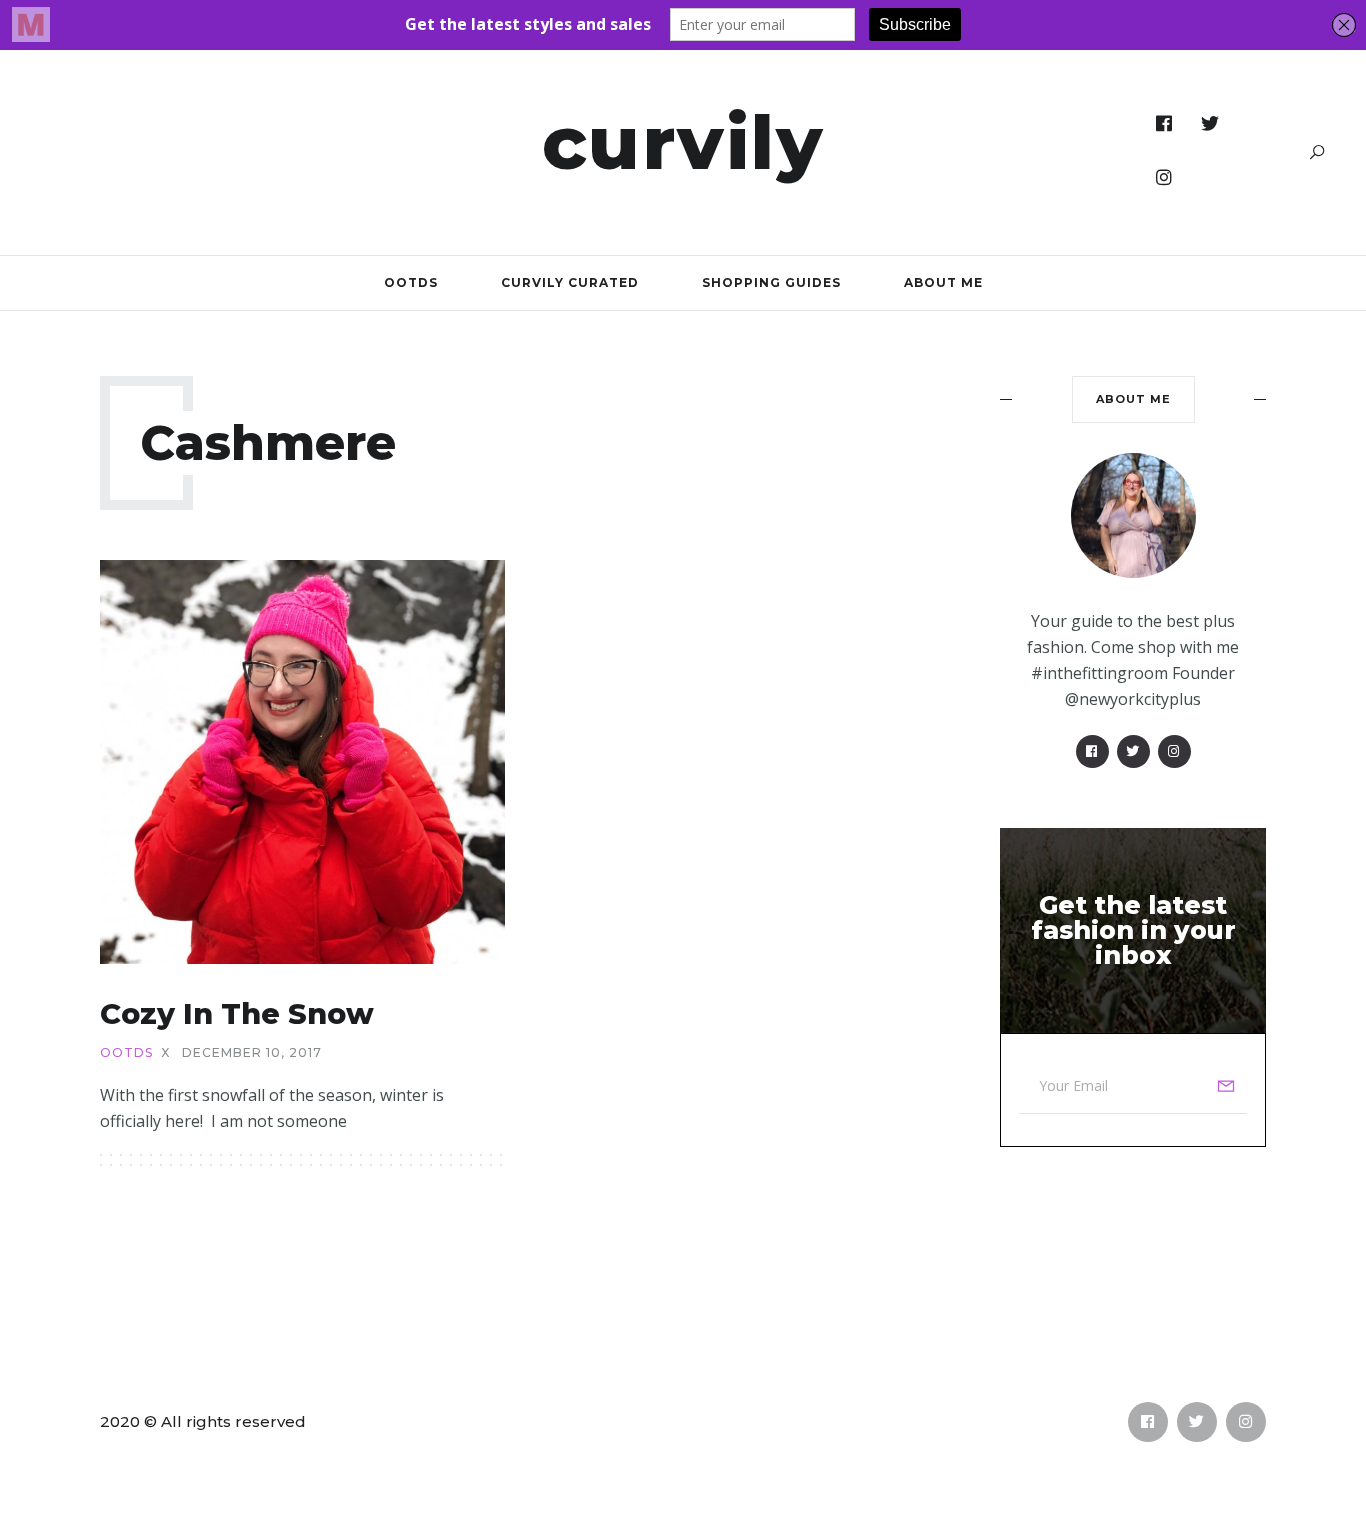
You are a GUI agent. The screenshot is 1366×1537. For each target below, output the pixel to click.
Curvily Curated (570, 282)
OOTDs (411, 282)
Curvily (683, 142)
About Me (943, 282)
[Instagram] (1164, 178)
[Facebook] (1164, 124)
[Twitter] (1210, 124)
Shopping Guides (771, 282)
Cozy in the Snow (237, 1013)
